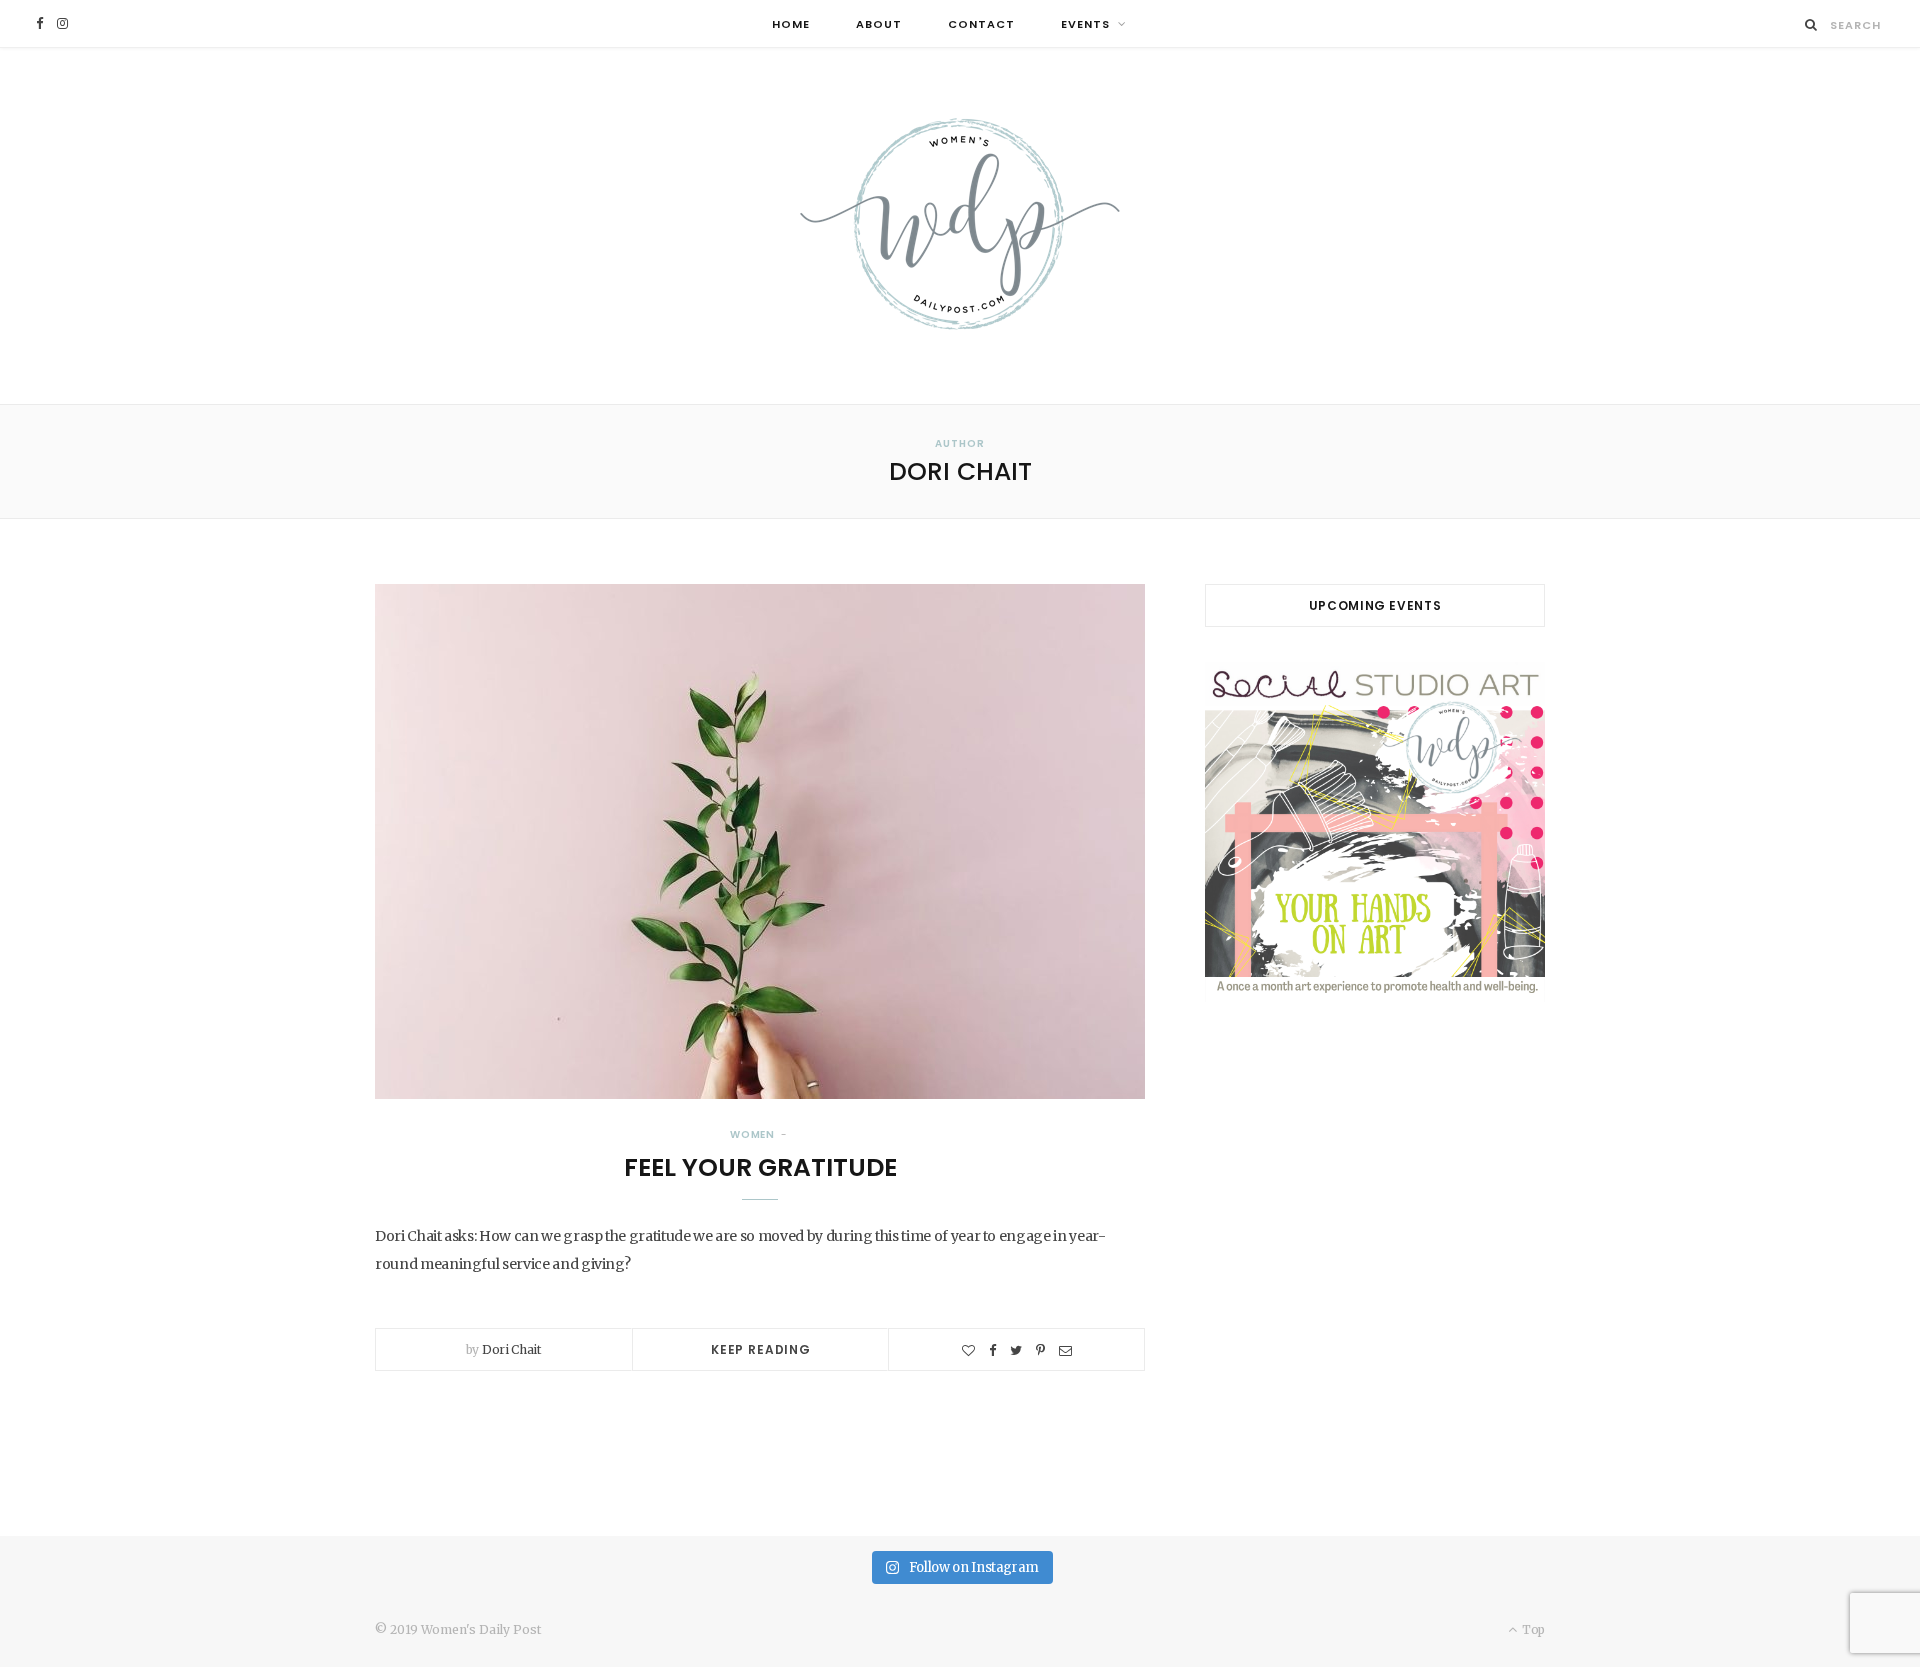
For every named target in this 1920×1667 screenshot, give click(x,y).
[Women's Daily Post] (960, 226)
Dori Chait (511, 1349)
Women (753, 1134)
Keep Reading (761, 1349)
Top (1532, 1629)
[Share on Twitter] (1016, 1350)
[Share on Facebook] (992, 1350)
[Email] (1065, 1350)
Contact (981, 24)
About (879, 24)
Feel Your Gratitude (760, 1167)
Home (791, 24)
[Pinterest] (1040, 1350)
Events (1085, 24)
